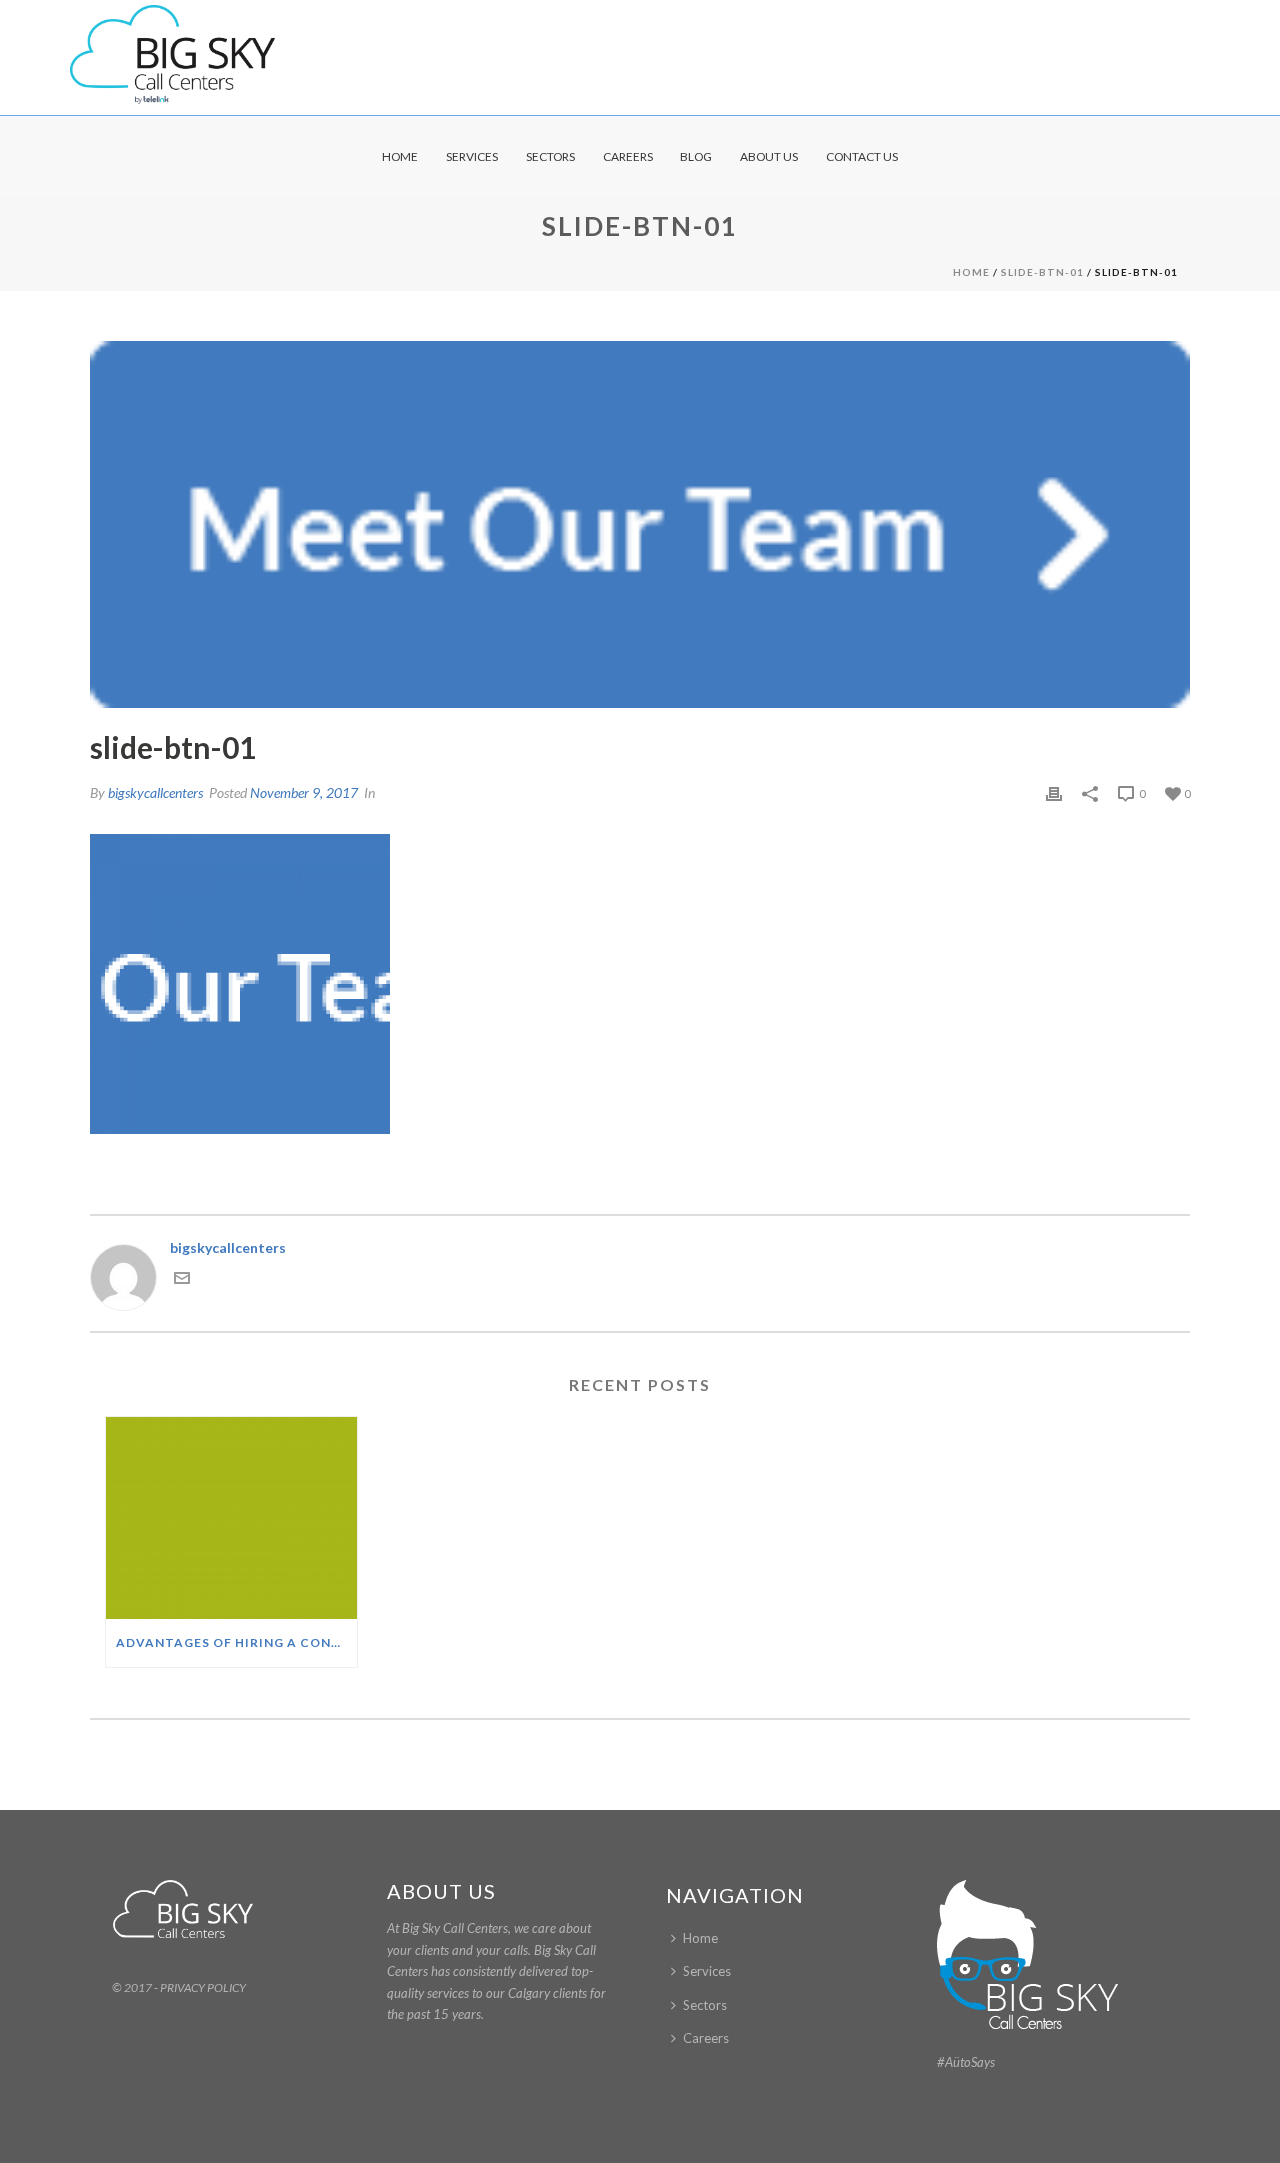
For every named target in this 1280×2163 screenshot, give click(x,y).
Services (472, 156)
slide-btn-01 (1042, 272)
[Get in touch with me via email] (182, 1280)
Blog (696, 156)
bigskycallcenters (155, 792)
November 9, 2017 (304, 792)
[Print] (1054, 792)
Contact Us (862, 156)
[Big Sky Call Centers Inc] (172, 55)
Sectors (550, 156)
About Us (769, 156)
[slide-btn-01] (640, 524)
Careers (628, 156)
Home (400, 156)
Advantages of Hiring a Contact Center (236, 1642)
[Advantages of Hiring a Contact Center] (231, 1517)
